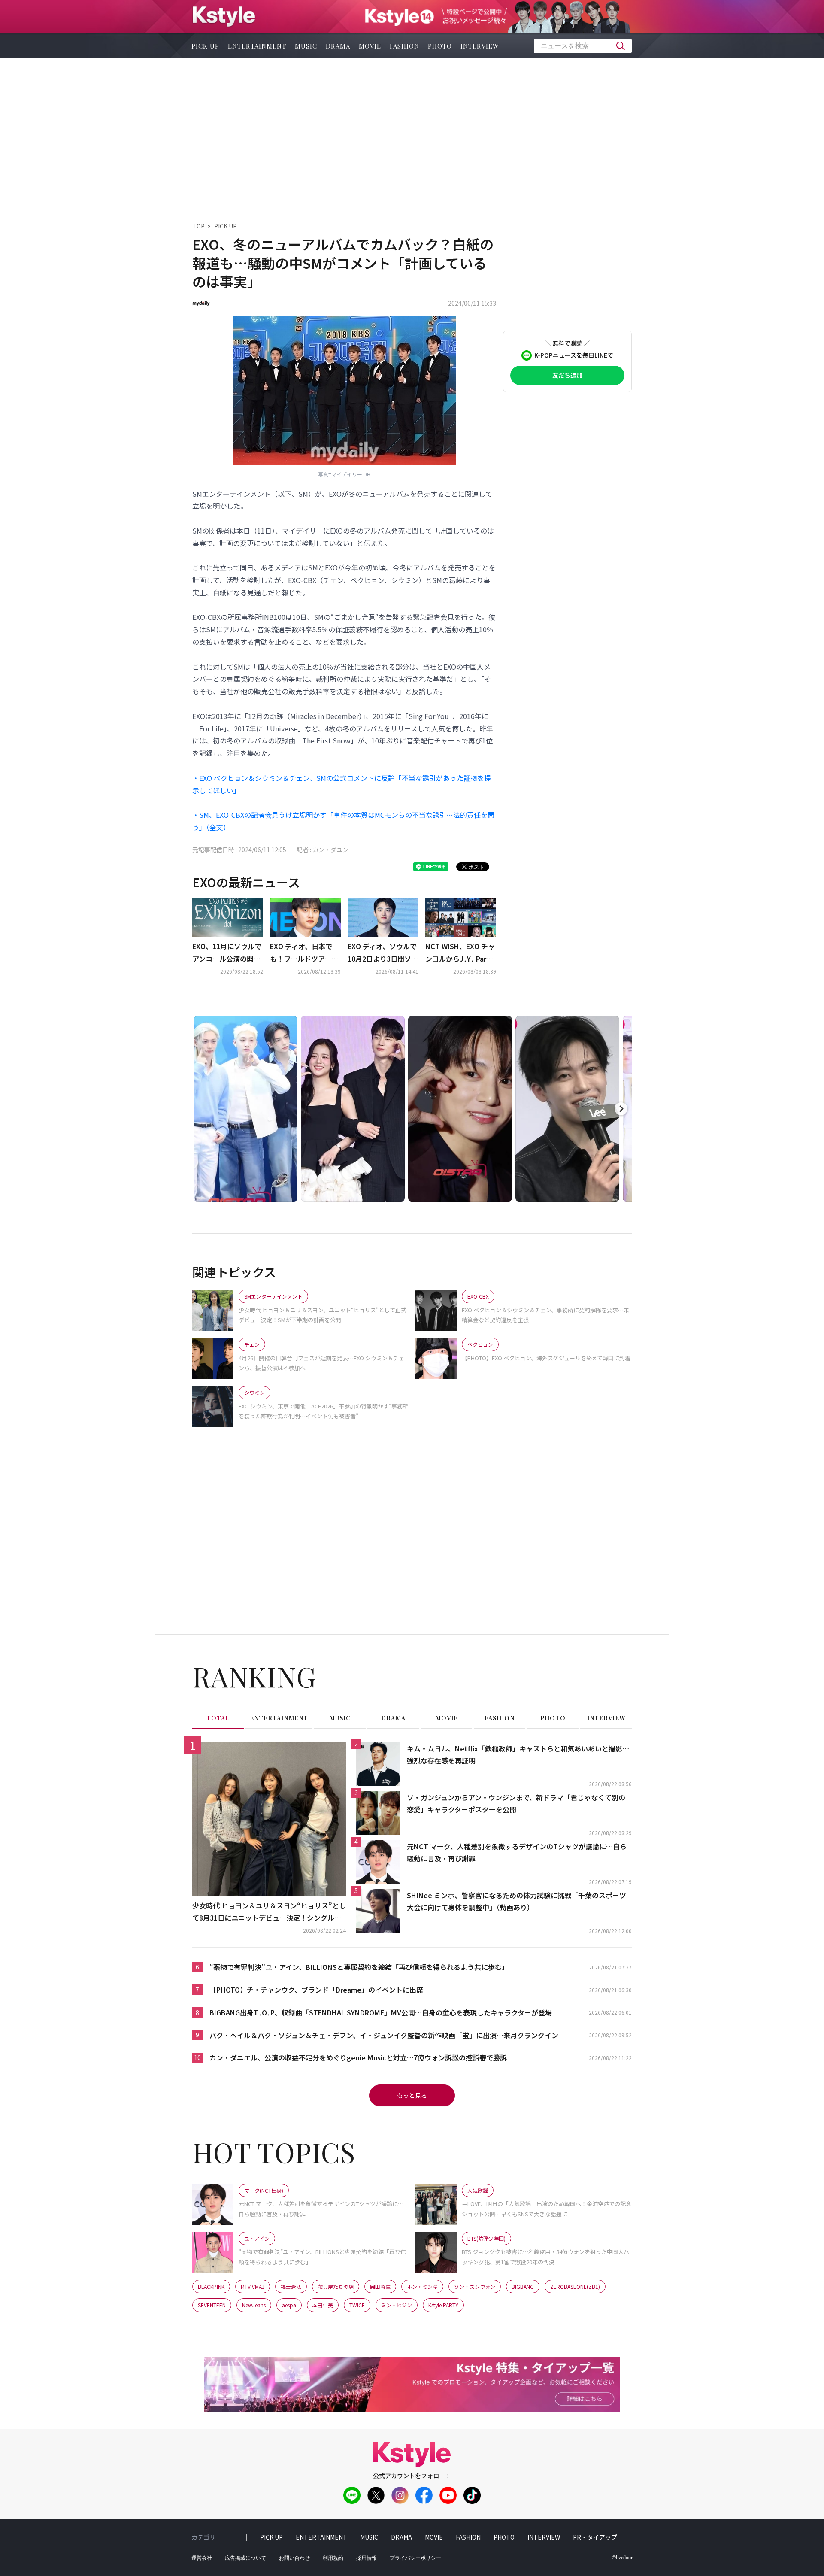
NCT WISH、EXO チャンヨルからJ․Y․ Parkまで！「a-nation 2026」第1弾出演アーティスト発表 (460, 953)
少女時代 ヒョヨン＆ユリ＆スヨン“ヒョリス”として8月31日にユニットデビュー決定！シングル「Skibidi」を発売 (269, 1912)
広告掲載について (245, 2558)
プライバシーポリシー (415, 2558)
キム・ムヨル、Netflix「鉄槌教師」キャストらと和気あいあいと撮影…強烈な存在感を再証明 (518, 1755)
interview (480, 46)
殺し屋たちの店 (336, 2286)
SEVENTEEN (212, 2305)
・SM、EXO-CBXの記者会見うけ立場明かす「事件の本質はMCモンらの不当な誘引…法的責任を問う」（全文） (343, 821)
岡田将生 (380, 2286)
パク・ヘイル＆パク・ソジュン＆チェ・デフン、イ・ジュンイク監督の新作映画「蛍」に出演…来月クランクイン (384, 2035)
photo (440, 46)
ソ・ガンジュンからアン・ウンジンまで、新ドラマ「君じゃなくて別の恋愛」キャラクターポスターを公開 (516, 1804)
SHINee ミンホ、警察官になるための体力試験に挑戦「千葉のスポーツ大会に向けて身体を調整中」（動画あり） (517, 1901)
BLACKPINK (211, 2286)
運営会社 (202, 2558)
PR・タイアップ (595, 2537)
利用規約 (333, 2558)
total (218, 1718)
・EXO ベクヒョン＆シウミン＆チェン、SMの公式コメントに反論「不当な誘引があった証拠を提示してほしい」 (342, 784)
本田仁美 (323, 2305)
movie (370, 46)
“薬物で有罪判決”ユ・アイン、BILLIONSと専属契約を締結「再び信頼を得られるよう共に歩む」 (359, 1967)
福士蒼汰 (291, 2286)
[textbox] (583, 46)
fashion (404, 46)
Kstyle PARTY (443, 2305)
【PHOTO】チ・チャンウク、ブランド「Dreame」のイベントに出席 (316, 1990)
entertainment (257, 46)
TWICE (357, 2305)
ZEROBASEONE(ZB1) (575, 2286)
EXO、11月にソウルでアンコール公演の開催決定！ (227, 953)
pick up (205, 46)
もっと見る (412, 2095)
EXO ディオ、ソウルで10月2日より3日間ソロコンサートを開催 (383, 953)
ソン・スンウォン (475, 2286)
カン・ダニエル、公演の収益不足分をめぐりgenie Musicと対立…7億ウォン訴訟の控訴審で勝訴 (358, 2057)
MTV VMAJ (253, 2286)
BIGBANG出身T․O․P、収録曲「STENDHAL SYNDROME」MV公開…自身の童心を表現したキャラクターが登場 (381, 2012)
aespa (289, 2305)
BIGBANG (523, 2286)
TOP (198, 226)
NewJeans (254, 2305)
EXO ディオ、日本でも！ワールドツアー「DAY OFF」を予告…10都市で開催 (304, 953)
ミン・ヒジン (397, 2305)
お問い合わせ (294, 2558)
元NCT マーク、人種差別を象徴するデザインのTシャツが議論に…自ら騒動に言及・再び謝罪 (517, 1852)
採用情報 (367, 2558)
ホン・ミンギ (422, 2286)
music (306, 46)
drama (338, 46)
